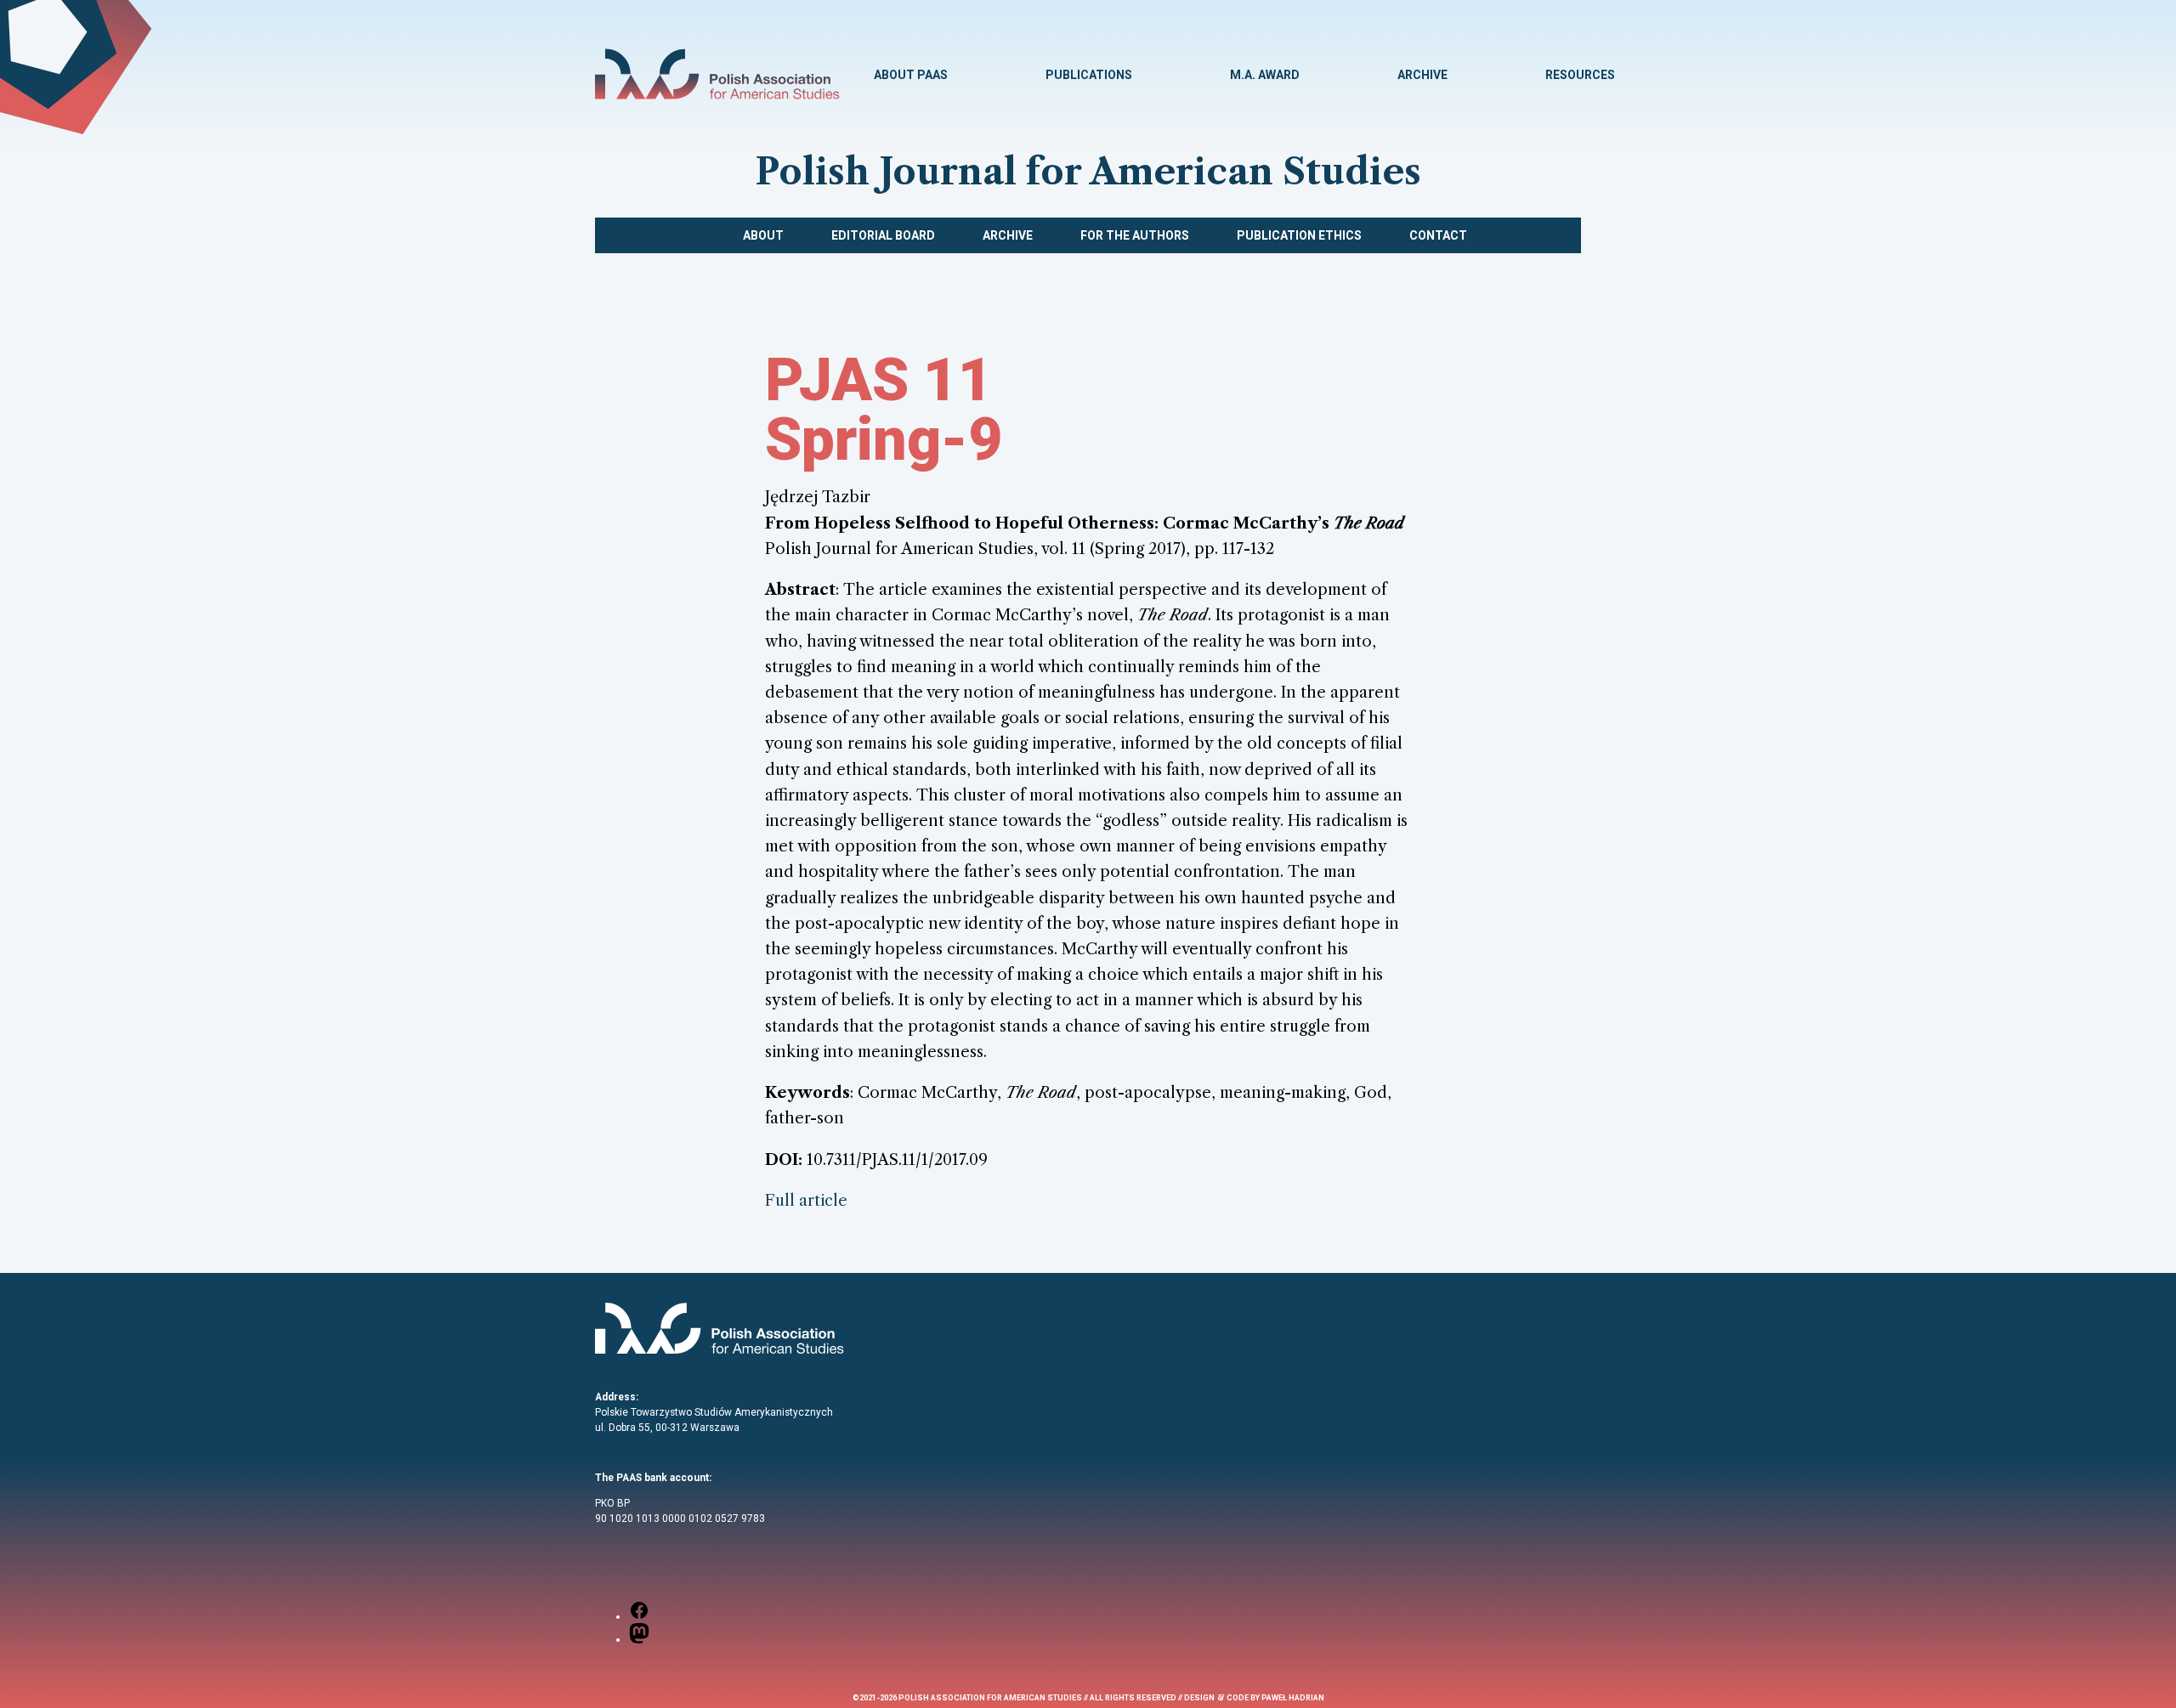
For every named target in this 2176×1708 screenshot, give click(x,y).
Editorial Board (883, 235)
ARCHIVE (1422, 75)
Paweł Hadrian (1293, 1698)
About (763, 235)
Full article (806, 1200)
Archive (1008, 235)
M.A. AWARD (1265, 75)
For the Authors (1135, 235)
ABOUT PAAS (911, 75)
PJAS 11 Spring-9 (884, 410)
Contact (1438, 235)
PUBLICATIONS (1089, 75)
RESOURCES (1580, 75)
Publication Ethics (1299, 235)
